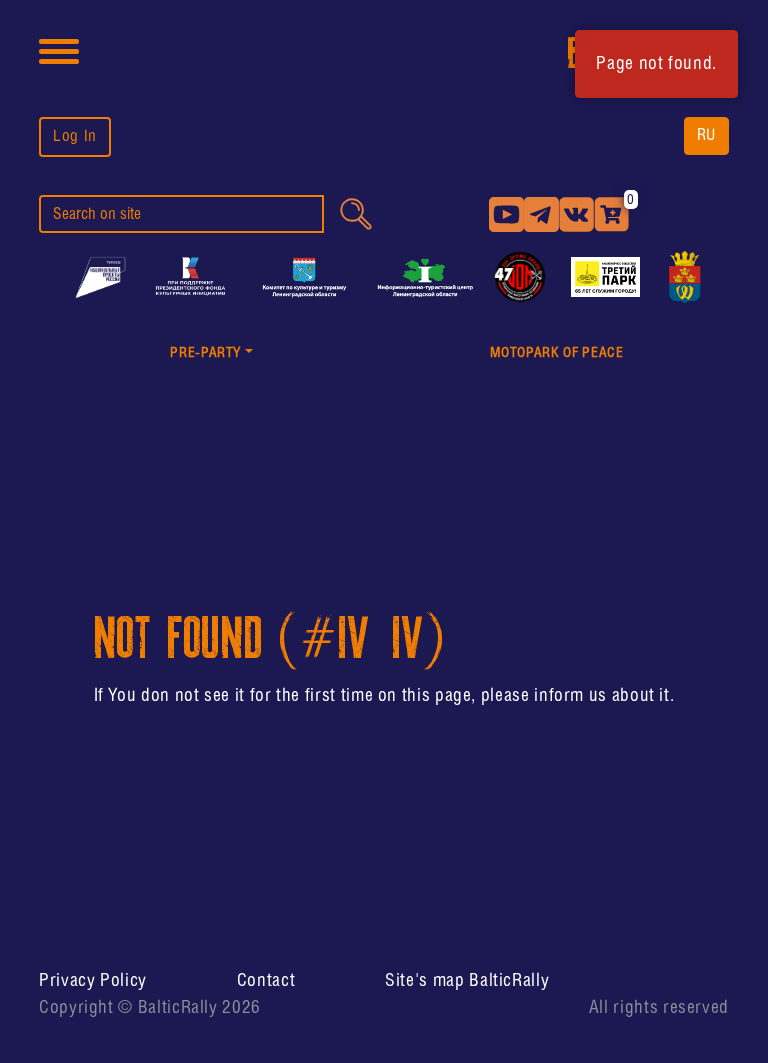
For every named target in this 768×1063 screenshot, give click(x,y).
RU (706, 135)
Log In (75, 136)
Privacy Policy (93, 981)
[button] (211, 354)
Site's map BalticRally (467, 981)
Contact (266, 981)
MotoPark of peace (557, 353)
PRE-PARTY (205, 353)
